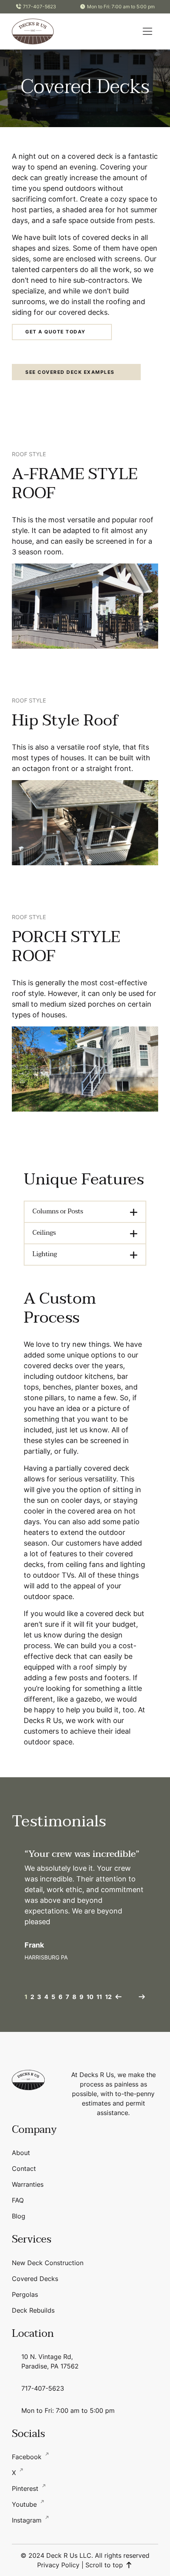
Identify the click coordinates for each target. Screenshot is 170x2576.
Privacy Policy (58, 2565)
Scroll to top (105, 2565)
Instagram (28, 2520)
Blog (19, 2216)
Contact (24, 2169)
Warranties (28, 2184)
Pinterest (26, 2488)
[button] (147, 31)
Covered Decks (35, 2279)
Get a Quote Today (56, 332)
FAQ (18, 2200)
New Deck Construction (48, 2263)
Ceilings (44, 1233)
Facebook (28, 2457)
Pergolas (25, 2294)
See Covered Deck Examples (70, 372)
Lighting (45, 1254)
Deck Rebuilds (33, 2310)
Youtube (25, 2504)
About (21, 2153)
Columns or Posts (58, 1211)
